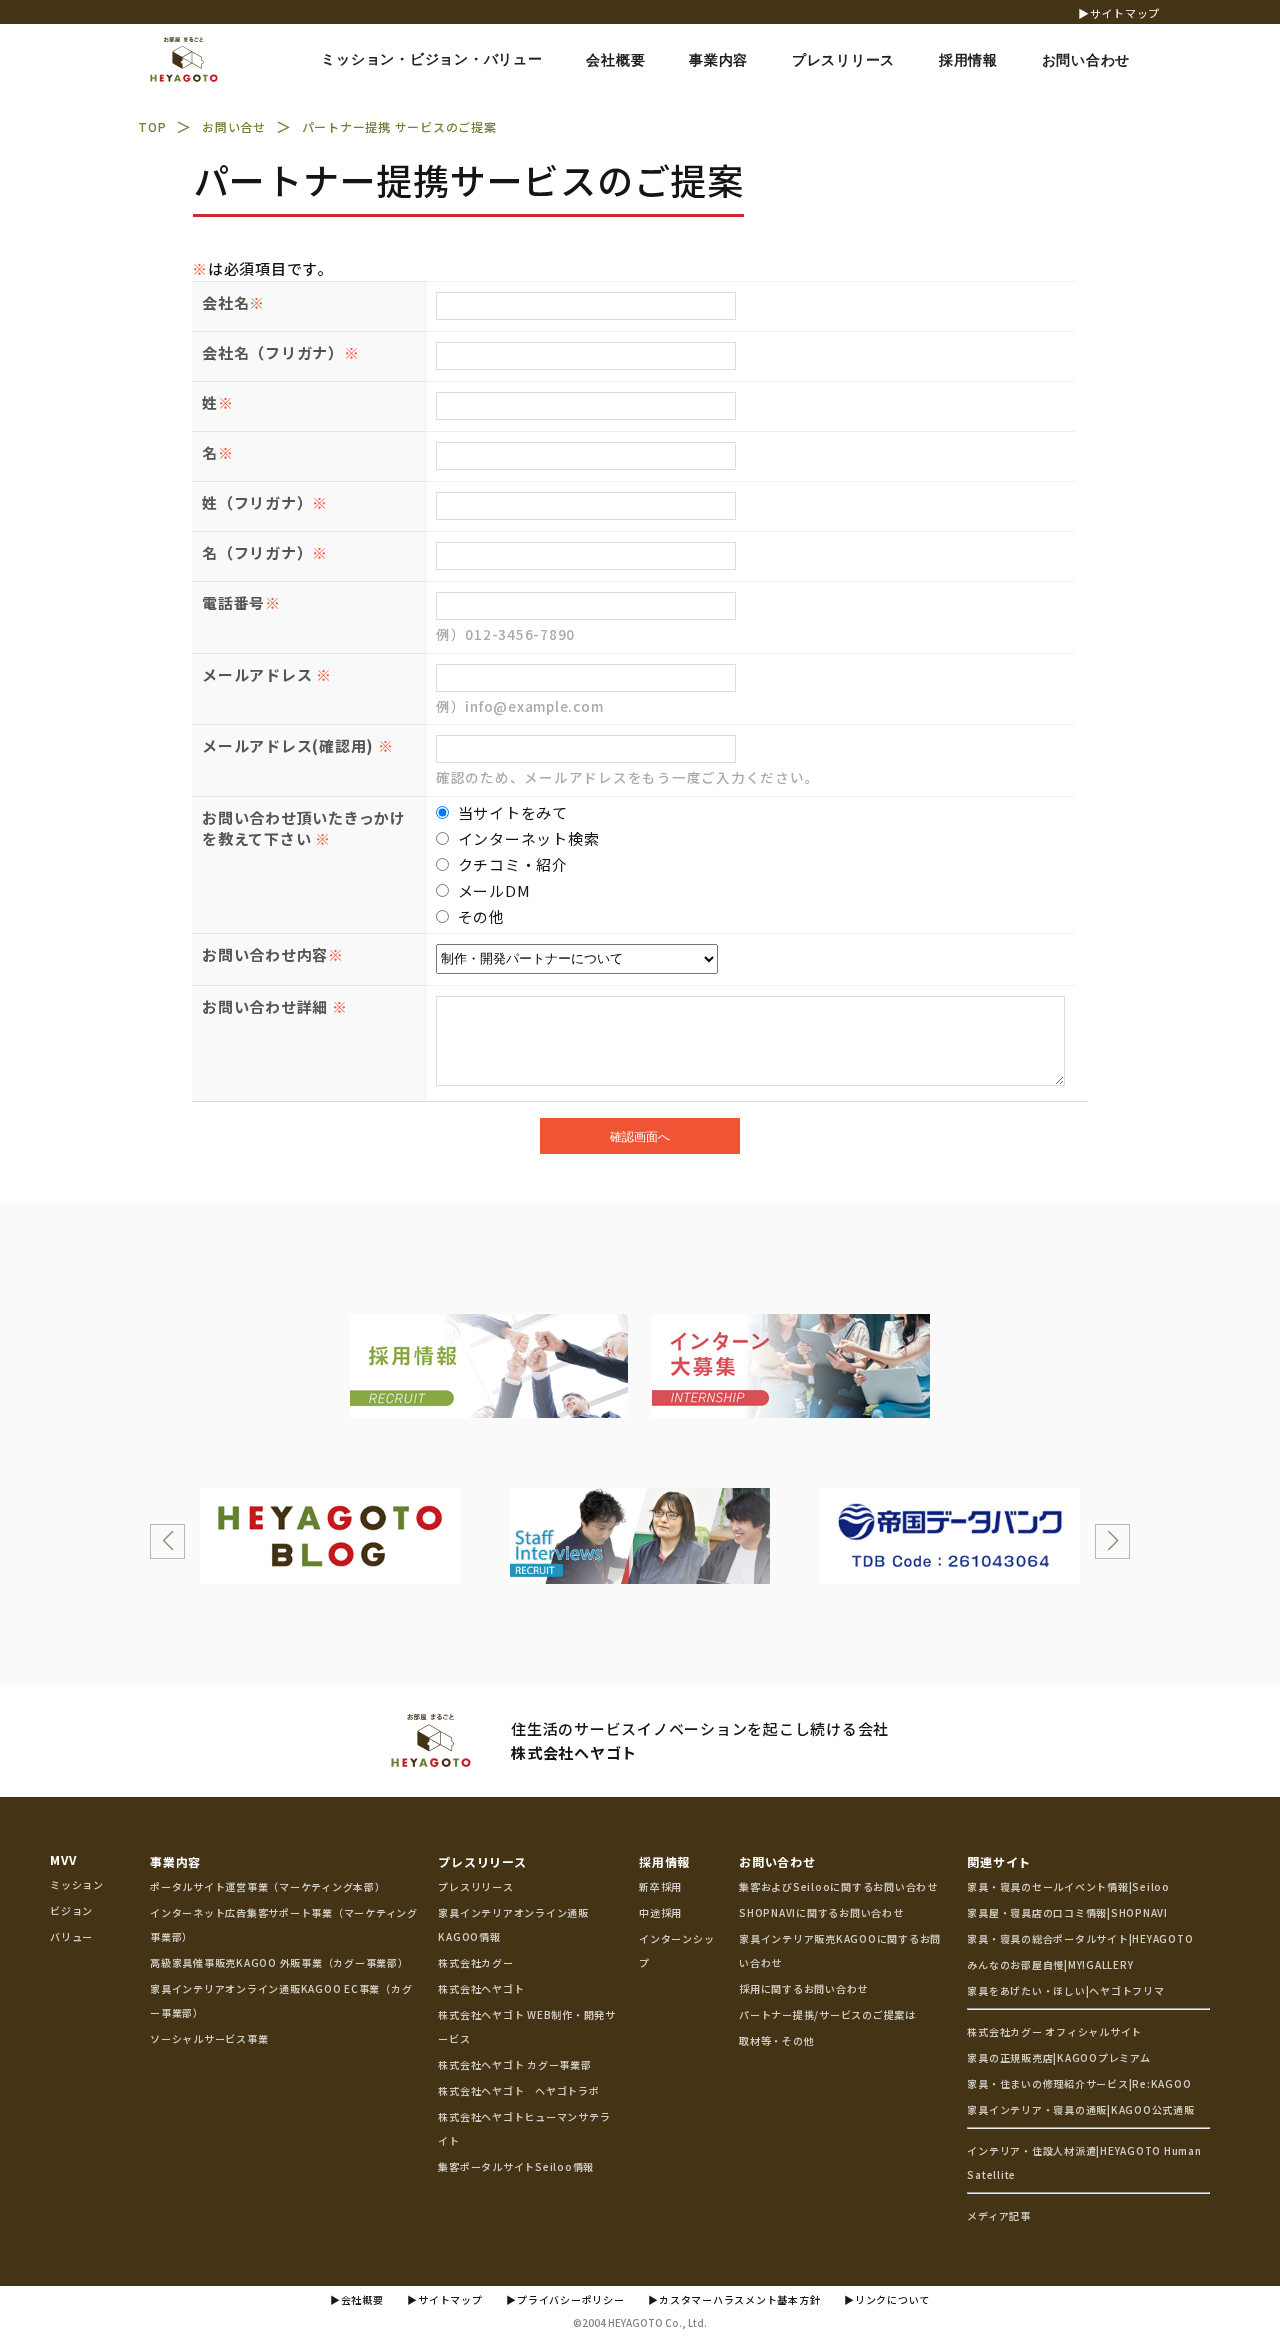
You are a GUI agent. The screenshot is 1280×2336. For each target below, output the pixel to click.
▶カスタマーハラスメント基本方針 (734, 2299)
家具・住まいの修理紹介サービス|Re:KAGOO (1079, 2083)
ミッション (77, 1884)
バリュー (71, 1936)
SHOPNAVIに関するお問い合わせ (821, 1912)
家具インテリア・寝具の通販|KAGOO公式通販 (1080, 2109)
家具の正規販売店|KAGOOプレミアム (1058, 2057)
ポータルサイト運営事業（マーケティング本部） (268, 1886)
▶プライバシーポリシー (565, 2299)
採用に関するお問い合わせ (803, 1988)
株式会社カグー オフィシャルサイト (1054, 2031)
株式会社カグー (475, 1962)
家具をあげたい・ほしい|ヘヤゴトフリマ (1065, 1990)
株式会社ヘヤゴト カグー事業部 (514, 2064)
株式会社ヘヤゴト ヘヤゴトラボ (518, 2090)
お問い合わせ (777, 1861)
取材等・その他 (776, 2040)
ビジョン (71, 1910)
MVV (63, 1859)
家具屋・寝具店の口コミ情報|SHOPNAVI (1067, 1912)
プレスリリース (482, 1861)
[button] (167, 1541)
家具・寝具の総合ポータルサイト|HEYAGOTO (1080, 1938)
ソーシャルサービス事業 (209, 2038)
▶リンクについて (887, 2299)
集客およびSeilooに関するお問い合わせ (838, 1886)
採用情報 (664, 1861)
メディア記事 (999, 2215)
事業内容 (175, 1861)
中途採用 (660, 1912)
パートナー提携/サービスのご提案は (827, 2014)
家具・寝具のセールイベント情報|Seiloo (1068, 1886)
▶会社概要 (357, 2299)
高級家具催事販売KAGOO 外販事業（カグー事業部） (279, 1962)
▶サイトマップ (1119, 13)
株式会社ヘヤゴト (481, 1988)
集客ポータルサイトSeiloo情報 (516, 2166)
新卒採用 (660, 1886)
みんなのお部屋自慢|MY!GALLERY (1050, 1964)
